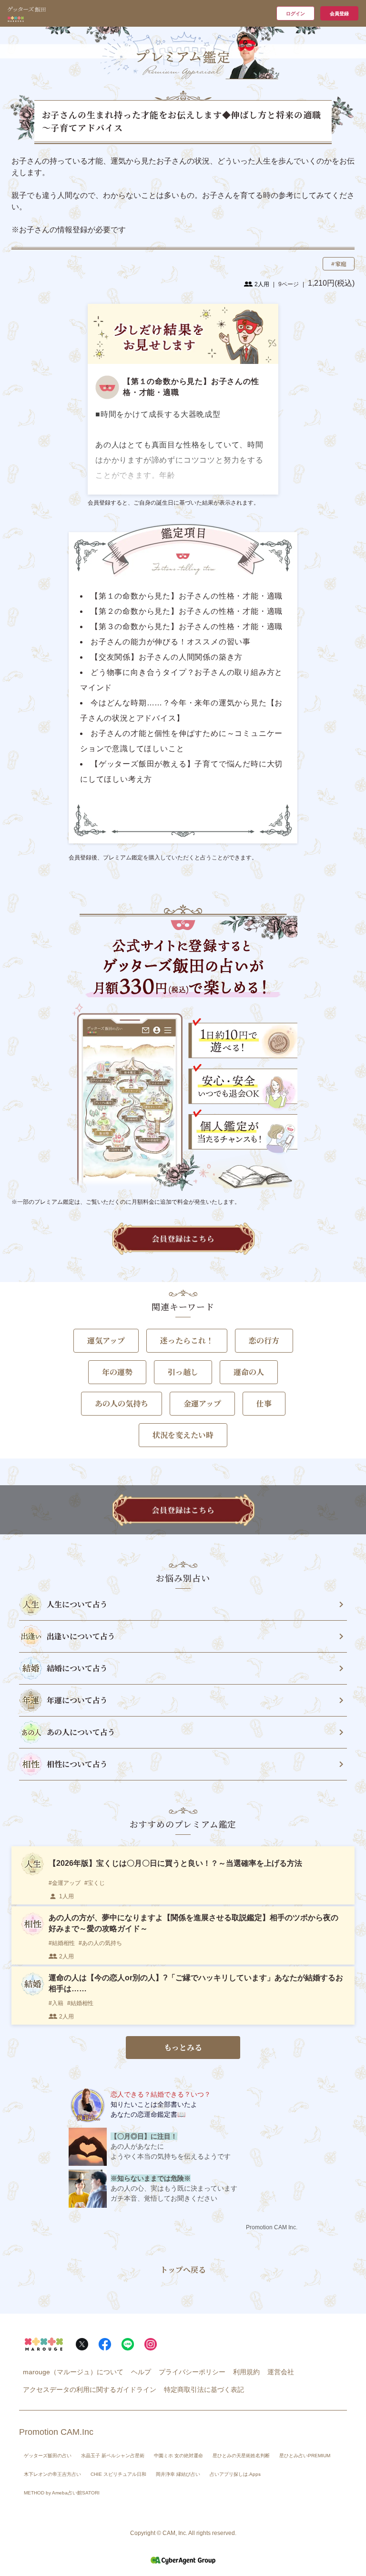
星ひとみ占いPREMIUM (305, 2456)
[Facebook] (105, 2344)
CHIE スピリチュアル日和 (118, 2474)
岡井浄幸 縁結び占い (178, 2474)
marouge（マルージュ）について (73, 2372)
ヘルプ (141, 2372)
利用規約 (246, 2372)
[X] (82, 2344)
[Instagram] (151, 2344)
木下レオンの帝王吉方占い (52, 2474)
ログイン (295, 14)
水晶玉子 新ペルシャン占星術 (113, 2456)
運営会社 (281, 2372)
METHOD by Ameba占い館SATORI (62, 2493)
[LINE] (128, 2344)
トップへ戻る (183, 2270)
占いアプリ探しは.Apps (235, 2474)
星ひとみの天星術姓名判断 (241, 2456)
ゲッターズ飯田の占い (48, 2456)
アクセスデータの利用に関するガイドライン (90, 2390)
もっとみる (183, 2047)
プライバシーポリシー (192, 2372)
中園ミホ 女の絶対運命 (178, 2456)
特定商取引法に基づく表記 (204, 2390)
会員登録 (339, 14)
